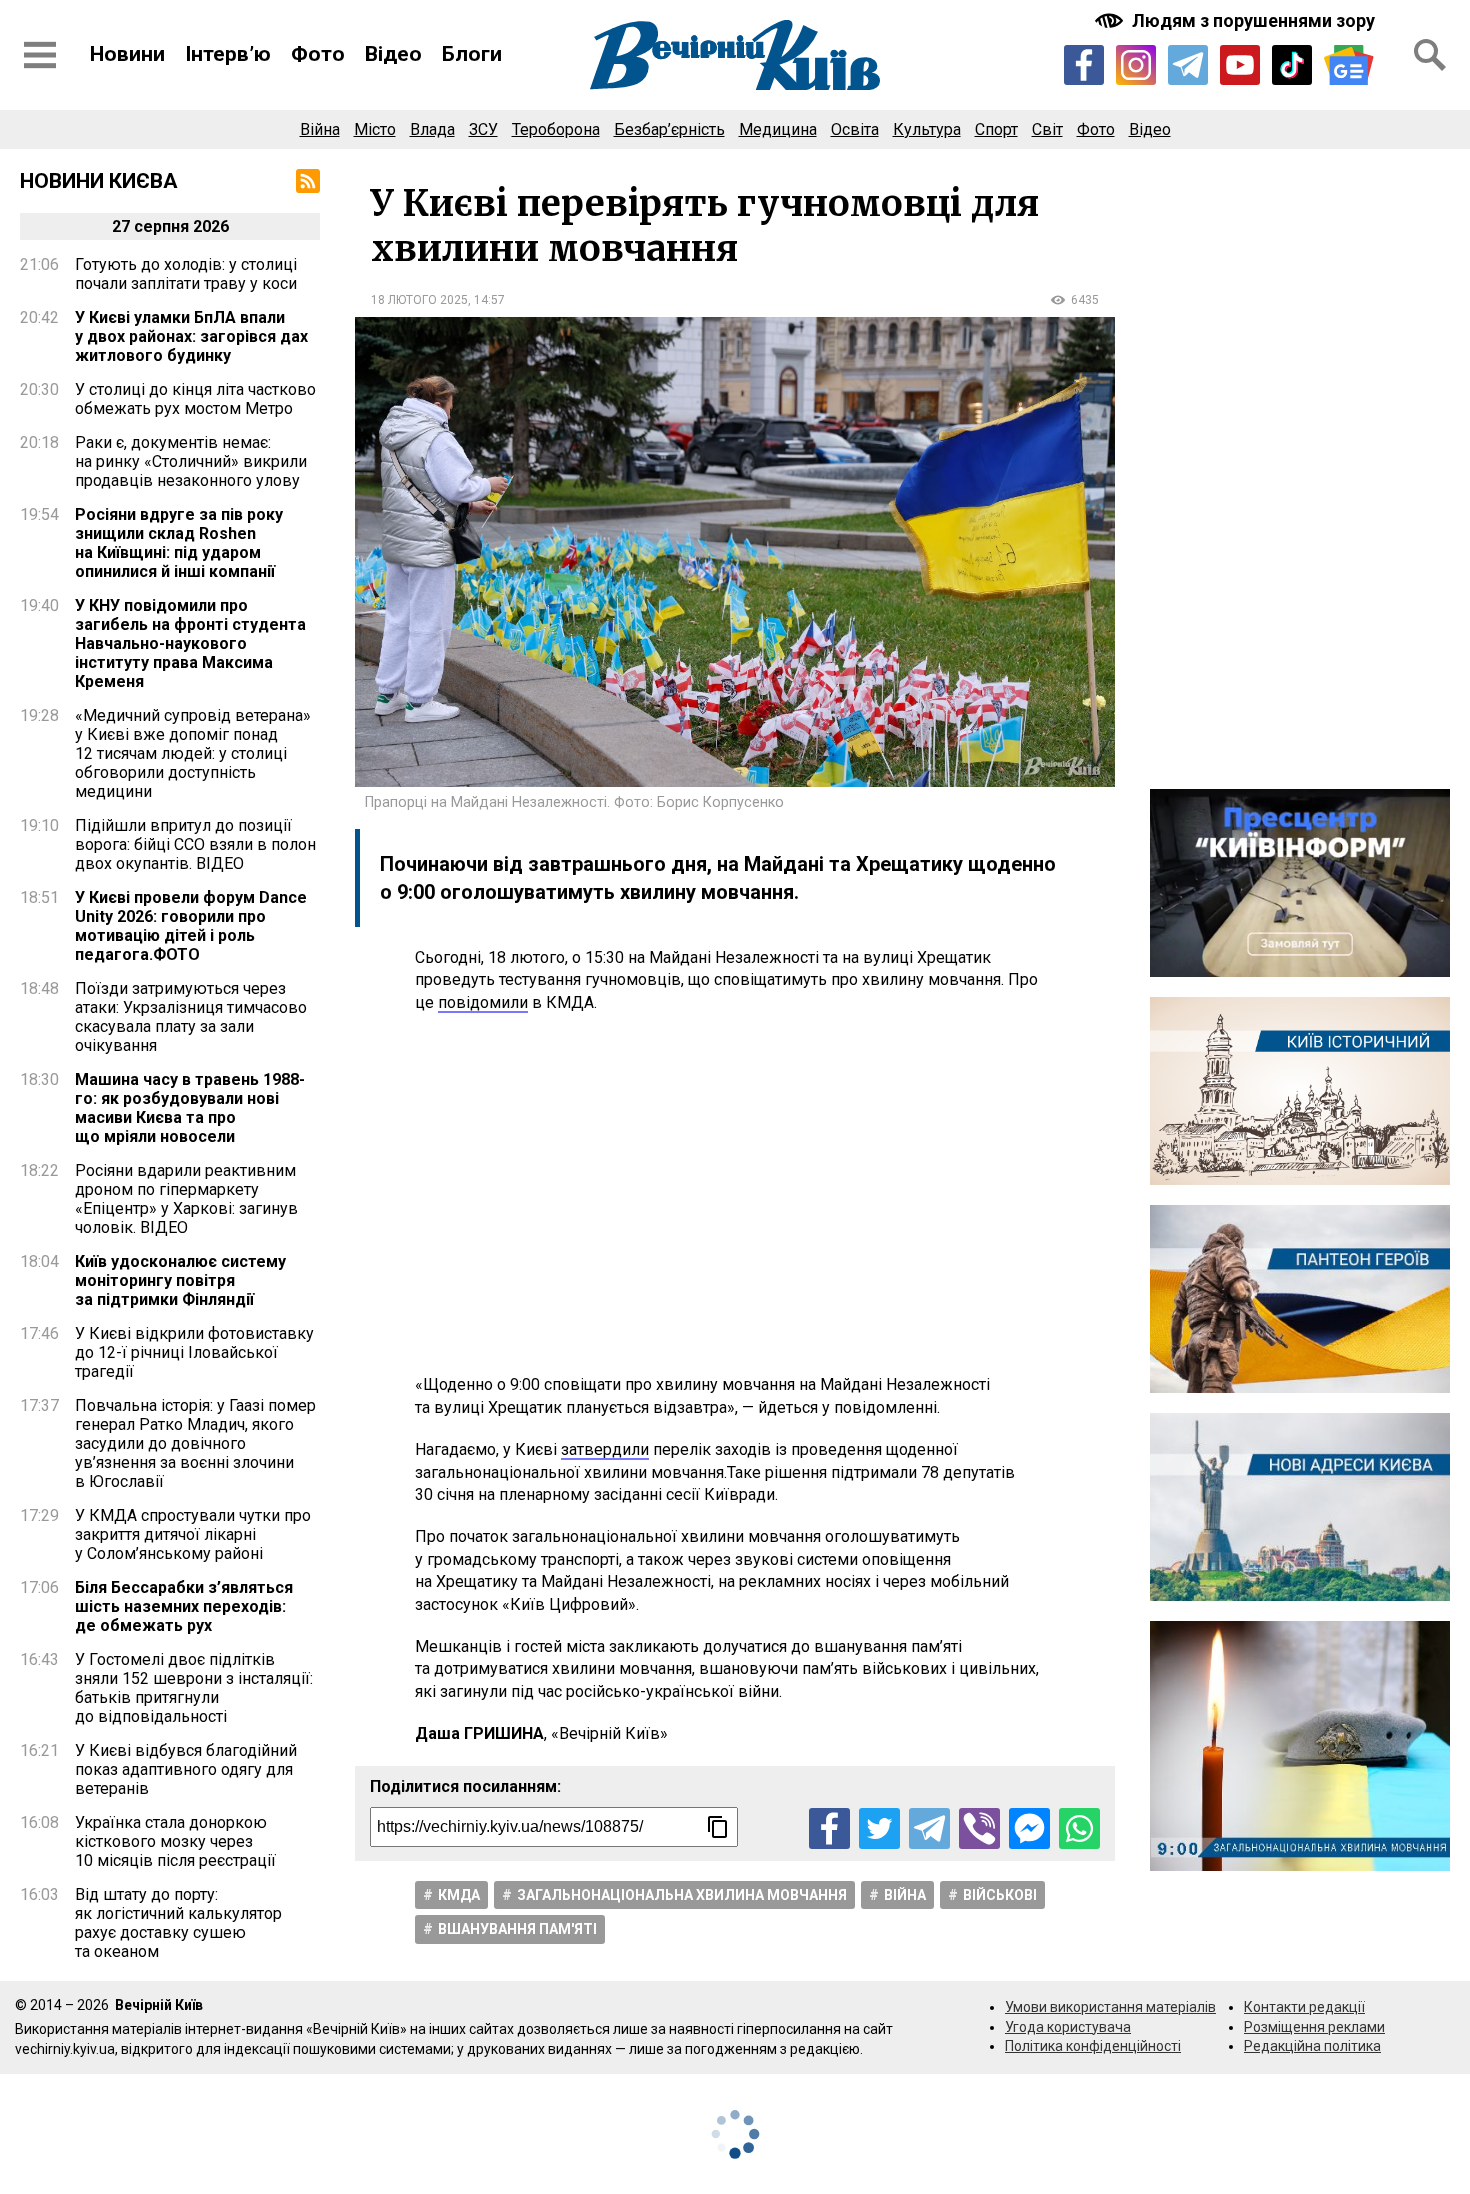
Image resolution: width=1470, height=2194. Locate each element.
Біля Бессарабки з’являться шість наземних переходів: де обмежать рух (184, 1606)
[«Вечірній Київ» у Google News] (1349, 65)
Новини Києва (99, 181)
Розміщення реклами (1314, 2027)
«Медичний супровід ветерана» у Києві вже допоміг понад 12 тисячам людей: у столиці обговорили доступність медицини (193, 753)
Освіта (855, 129)
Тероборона (556, 129)
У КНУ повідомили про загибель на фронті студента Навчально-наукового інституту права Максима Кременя (190, 643)
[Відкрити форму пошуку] (1430, 55)
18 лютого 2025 (419, 300)
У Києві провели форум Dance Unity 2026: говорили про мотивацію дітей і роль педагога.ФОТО (191, 926)
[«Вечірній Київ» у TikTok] (1292, 65)
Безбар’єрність (669, 129)
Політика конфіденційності (1093, 2046)
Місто (375, 129)
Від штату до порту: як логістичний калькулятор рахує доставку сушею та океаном (178, 1923)
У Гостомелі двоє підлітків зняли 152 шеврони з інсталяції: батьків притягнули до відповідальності (194, 1688)
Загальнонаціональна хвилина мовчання (682, 1895)
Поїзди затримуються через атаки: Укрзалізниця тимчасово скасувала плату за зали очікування (191, 1017)
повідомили (483, 1002)
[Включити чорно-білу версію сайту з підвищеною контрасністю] (1237, 20)
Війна (320, 129)
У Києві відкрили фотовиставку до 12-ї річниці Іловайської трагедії (194, 1352)
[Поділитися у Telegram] (929, 1828)
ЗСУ (483, 129)
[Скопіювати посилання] (718, 1827)
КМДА (459, 1895)
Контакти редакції (1304, 2007)
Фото (318, 54)
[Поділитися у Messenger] (1029, 1828)
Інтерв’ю (228, 54)
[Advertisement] (735, 1194)
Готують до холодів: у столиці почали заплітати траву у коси (186, 274)
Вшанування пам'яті (517, 1929)
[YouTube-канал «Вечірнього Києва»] (1240, 65)
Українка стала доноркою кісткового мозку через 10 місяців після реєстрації (175, 1841)
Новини (127, 54)
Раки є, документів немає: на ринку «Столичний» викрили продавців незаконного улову (191, 461)
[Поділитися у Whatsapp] (1079, 1828)
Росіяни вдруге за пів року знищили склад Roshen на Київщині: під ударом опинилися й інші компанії (179, 543)
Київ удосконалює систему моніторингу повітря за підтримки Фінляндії (180, 1280)
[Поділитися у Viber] (979, 1828)
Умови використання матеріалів (1110, 2007)
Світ (1047, 129)
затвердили (605, 1449)
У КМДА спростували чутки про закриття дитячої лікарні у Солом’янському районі (193, 1534)
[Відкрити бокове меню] (40, 55)
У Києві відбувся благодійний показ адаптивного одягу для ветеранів (186, 1769)
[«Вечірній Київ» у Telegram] (1188, 65)
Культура (927, 129)
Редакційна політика (1312, 2046)
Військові (1000, 1895)
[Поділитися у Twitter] (879, 1828)
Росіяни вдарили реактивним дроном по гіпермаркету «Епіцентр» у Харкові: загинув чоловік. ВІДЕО (186, 1199)
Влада (432, 129)
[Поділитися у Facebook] (829, 1828)
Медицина (778, 129)
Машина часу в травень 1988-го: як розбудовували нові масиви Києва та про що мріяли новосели (190, 1108)
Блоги (472, 54)
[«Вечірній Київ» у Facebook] (1084, 65)
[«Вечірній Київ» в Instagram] (1136, 65)
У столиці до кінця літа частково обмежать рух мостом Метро (195, 399)
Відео (393, 54)
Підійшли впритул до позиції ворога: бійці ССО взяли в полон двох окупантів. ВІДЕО (195, 844)
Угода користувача (1068, 2027)
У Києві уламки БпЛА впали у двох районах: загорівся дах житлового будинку (191, 336)
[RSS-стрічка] (308, 181)
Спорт (996, 129)
